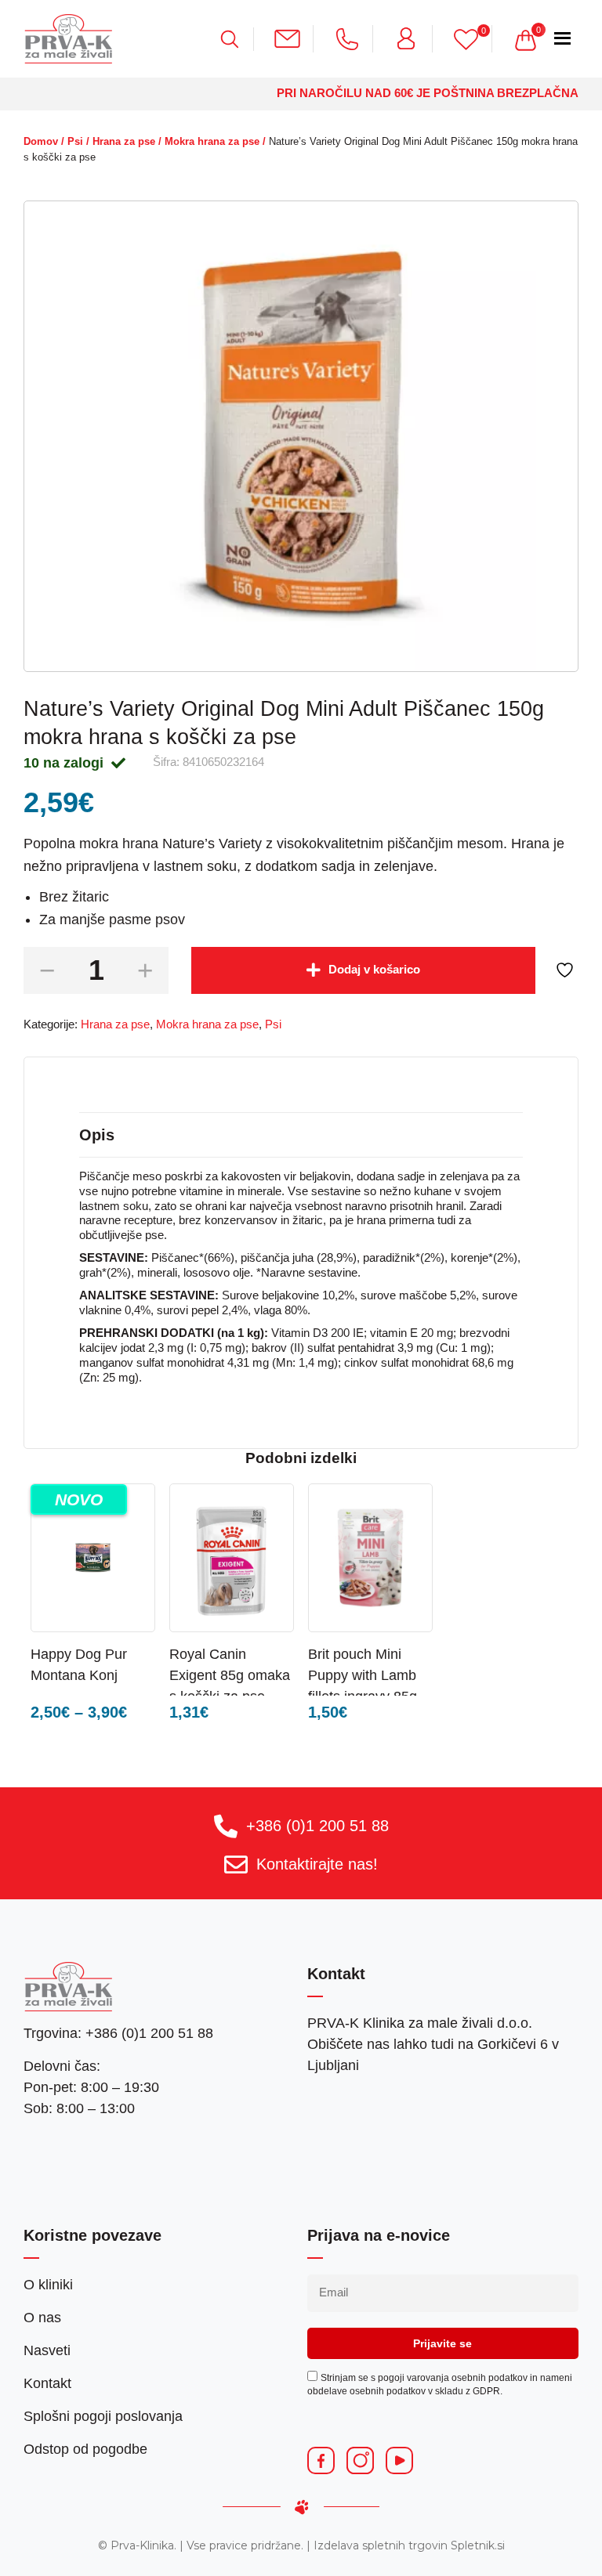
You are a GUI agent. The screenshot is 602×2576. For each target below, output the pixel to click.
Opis (97, 1135)
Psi (75, 141)
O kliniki (48, 2285)
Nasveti (47, 2350)
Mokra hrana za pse (212, 141)
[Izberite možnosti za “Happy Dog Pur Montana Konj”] (125, 1653)
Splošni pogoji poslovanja (103, 2416)
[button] (402, 1653)
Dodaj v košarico (374, 970)
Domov (41, 141)
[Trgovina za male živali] (69, 38)
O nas (42, 2318)
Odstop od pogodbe (85, 2449)
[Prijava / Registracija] (412, 38)
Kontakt (47, 2383)
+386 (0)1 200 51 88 (317, 1826)
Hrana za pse (124, 141)
